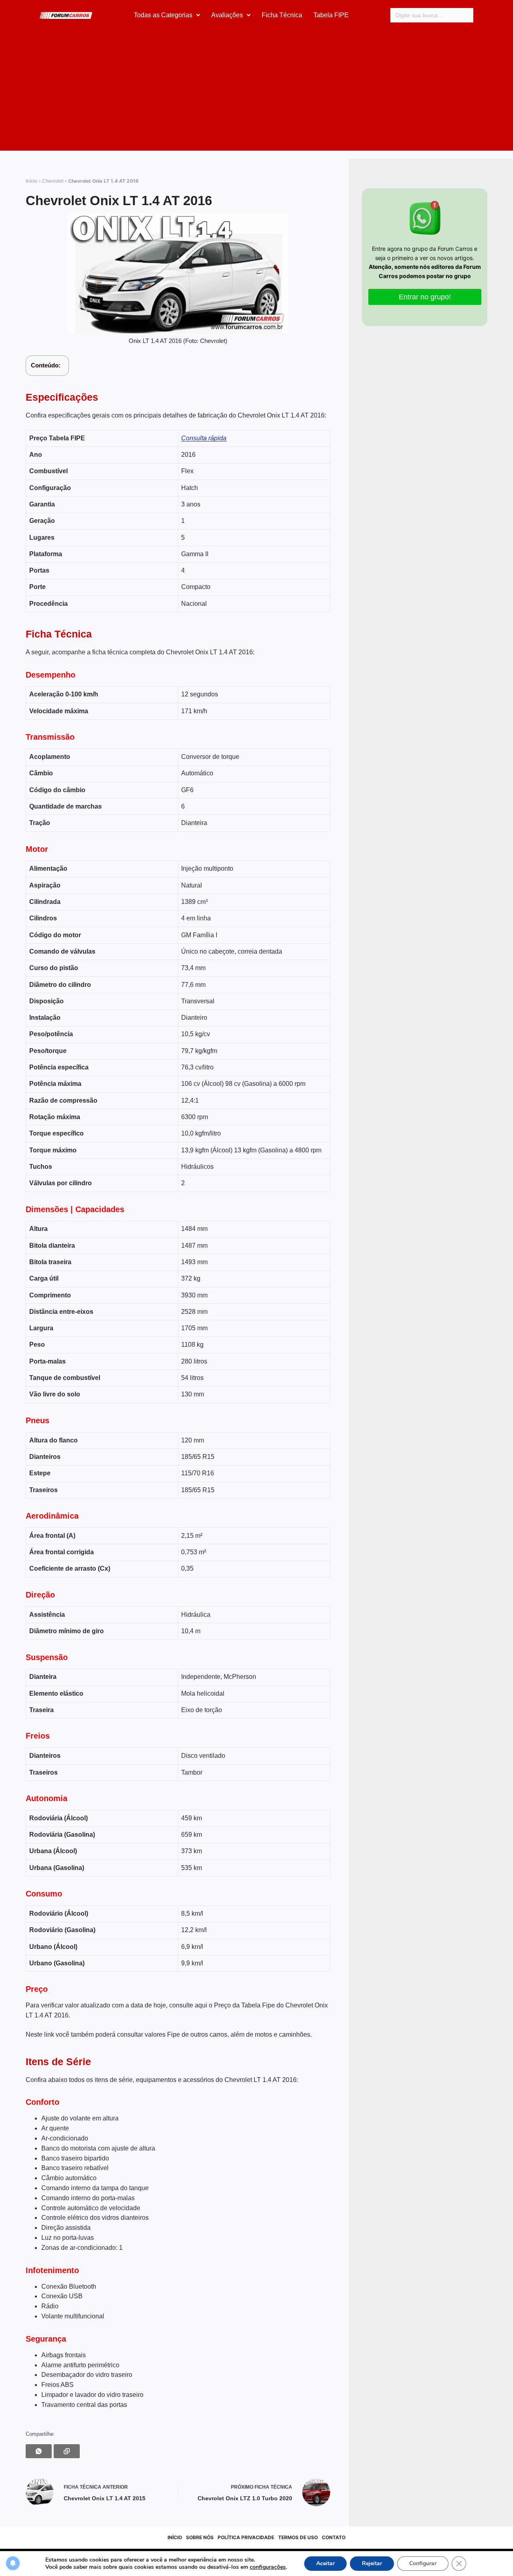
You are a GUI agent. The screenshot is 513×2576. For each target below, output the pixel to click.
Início (31, 181)
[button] (167, 15)
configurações (268, 2567)
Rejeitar (372, 2563)
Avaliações (227, 15)
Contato (334, 2537)
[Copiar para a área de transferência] (67, 2451)
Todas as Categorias (163, 15)
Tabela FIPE (331, 15)
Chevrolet (53, 181)
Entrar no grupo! (425, 297)
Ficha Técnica (282, 15)
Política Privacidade (246, 2537)
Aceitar (325, 2563)
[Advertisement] (256, 91)
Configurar (423, 2563)
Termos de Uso (298, 2537)
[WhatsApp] (39, 2451)
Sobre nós (200, 2537)
